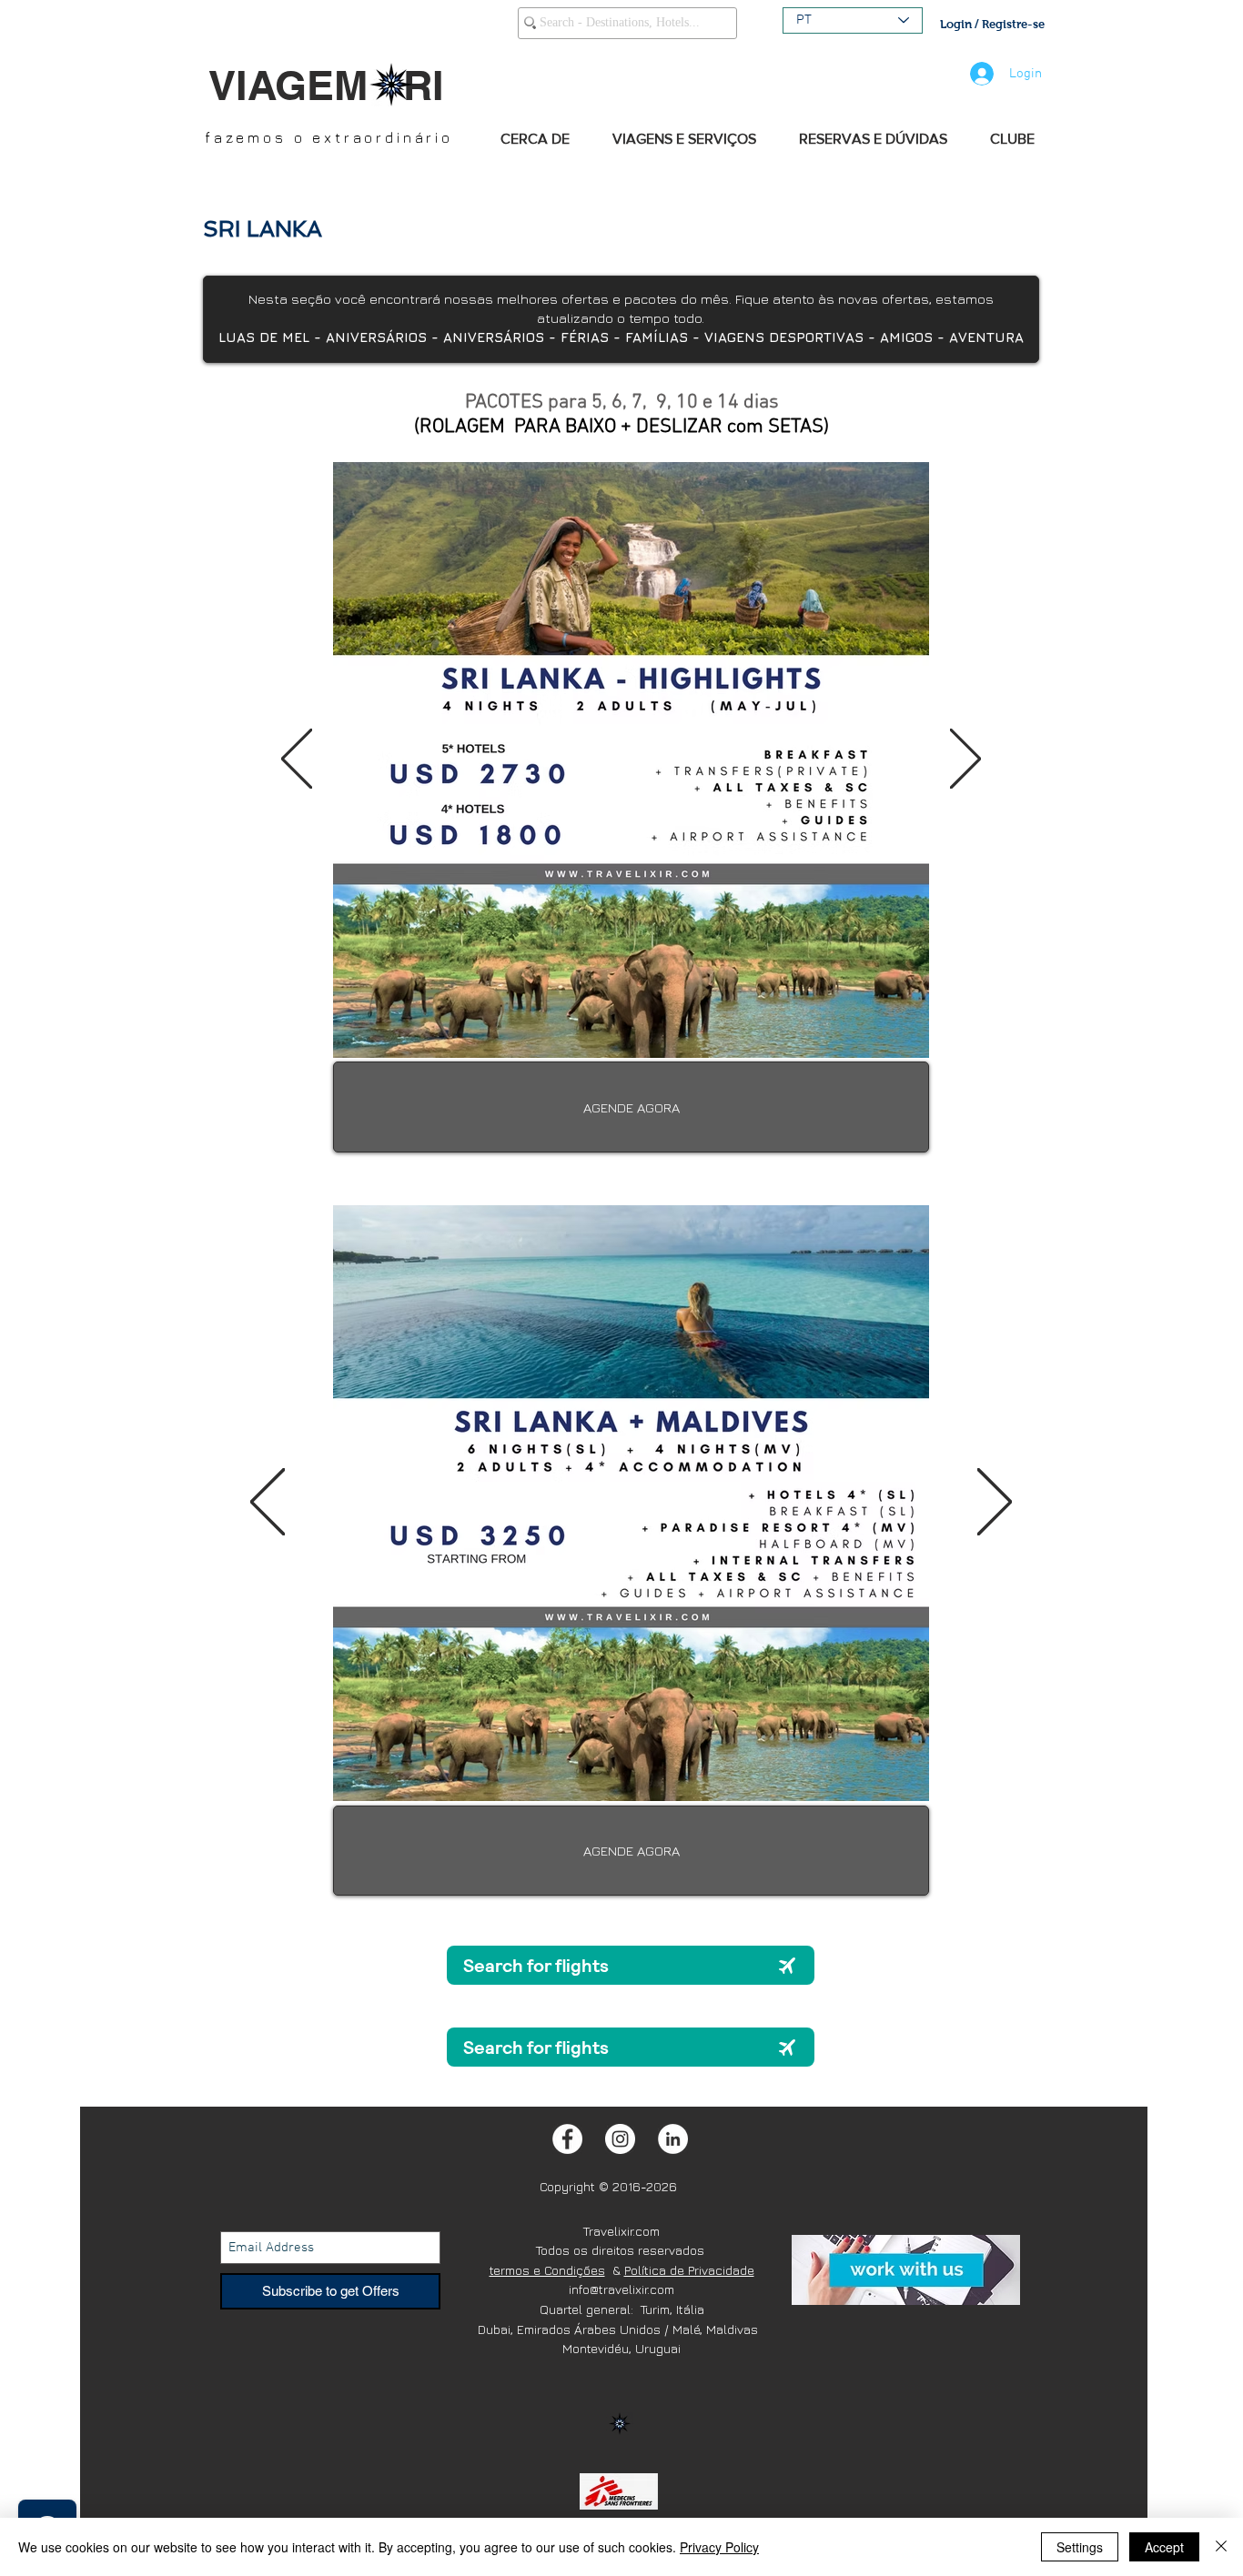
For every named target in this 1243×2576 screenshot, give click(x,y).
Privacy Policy (719, 2547)
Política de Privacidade (689, 2270)
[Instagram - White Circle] (620, 2139)
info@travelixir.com (621, 2289)
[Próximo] (965, 760)
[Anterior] (297, 760)
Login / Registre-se (992, 24)
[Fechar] (1221, 2547)
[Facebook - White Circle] (567, 2139)
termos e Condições (547, 2270)
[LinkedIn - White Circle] (673, 2139)
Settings (1080, 2547)
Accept (1164, 2547)
